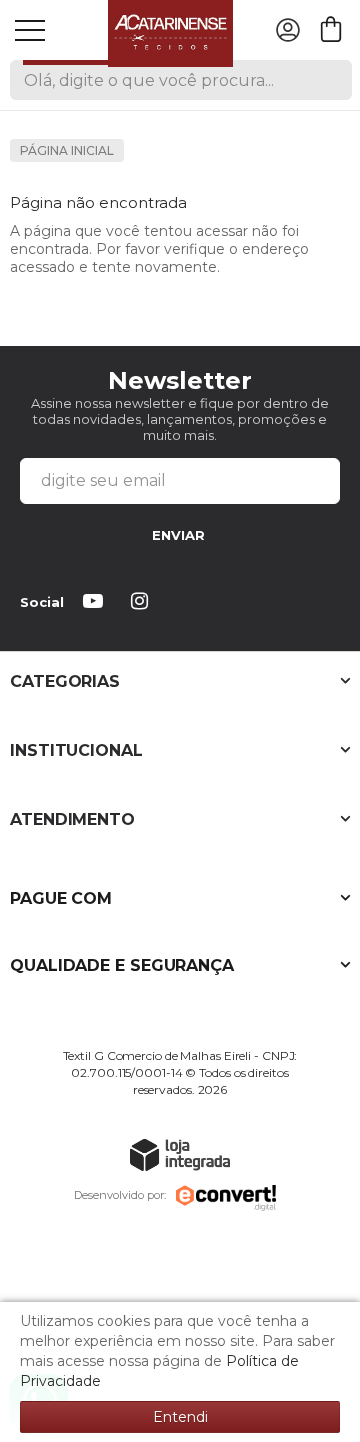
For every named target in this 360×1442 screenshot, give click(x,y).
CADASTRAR (178, 537)
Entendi (180, 1417)
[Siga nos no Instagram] (143, 603)
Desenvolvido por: (120, 1195)
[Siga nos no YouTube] (97, 603)
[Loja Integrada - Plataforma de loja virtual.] (180, 1154)
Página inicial (67, 150)
